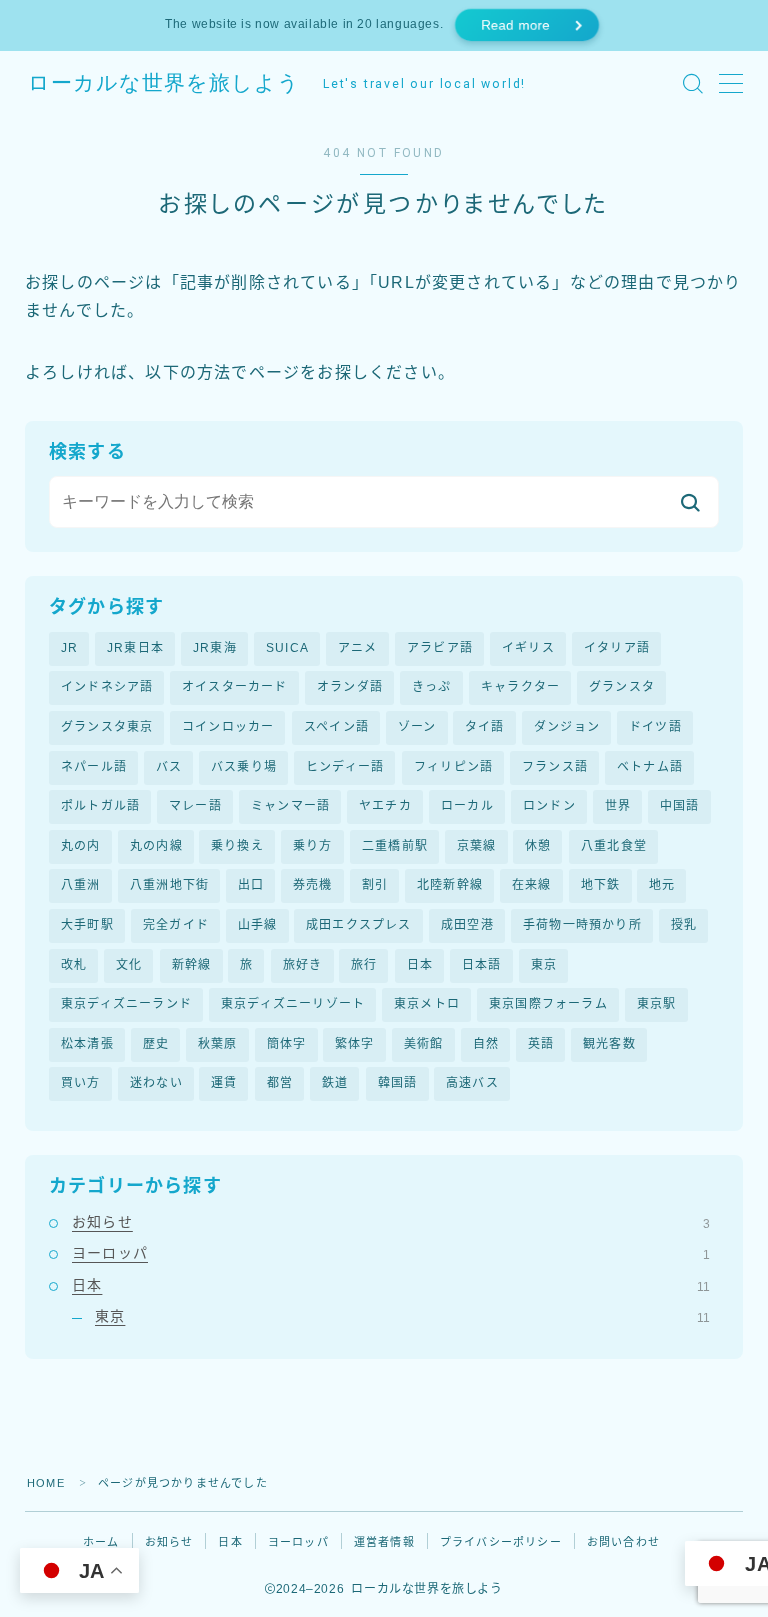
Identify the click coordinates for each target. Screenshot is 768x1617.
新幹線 (192, 965)
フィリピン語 (453, 767)
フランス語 (555, 767)
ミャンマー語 (290, 806)
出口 (251, 885)
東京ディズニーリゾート (293, 1004)
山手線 (258, 925)
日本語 (482, 965)
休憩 (538, 846)
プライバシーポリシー (501, 1542)
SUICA (287, 648)
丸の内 (81, 846)
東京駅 (657, 1004)
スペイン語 (336, 727)
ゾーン (417, 727)
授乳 (684, 925)
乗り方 (313, 846)
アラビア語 (440, 648)
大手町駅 (87, 925)
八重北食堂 (614, 846)
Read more (515, 25)
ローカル (467, 806)
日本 (420, 965)
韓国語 (398, 1083)
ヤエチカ (385, 806)
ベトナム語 (650, 767)
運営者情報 (384, 1542)
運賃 (224, 1083)
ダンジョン (567, 727)
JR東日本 (135, 648)
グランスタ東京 (107, 727)
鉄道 (335, 1083)
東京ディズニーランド (126, 1004)
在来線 (532, 885)
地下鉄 (601, 885)
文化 (129, 965)
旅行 (364, 965)
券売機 (313, 885)
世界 (618, 806)
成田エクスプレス (359, 925)
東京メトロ (427, 1004)
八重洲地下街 (169, 885)
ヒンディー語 (345, 767)
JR (69, 648)
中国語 (680, 806)
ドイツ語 (655, 727)
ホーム (101, 1542)
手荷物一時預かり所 (582, 925)
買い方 (81, 1083)
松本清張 (87, 1044)
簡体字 (287, 1044)
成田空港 (467, 925)
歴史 (156, 1044)
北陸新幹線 (450, 885)
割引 (375, 885)
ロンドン (549, 806)
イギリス (528, 648)
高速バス (472, 1083)
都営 (280, 1083)
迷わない (156, 1083)
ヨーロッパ (391, 1253)
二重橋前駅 (395, 846)
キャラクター (520, 687)
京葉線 (477, 846)
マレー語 (195, 806)
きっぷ (432, 687)
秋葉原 (218, 1044)
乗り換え (237, 846)
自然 (486, 1044)
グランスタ (622, 687)
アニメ (358, 648)
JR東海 (215, 648)
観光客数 (609, 1044)
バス (169, 767)
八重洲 (81, 885)
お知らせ (391, 1222)
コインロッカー (228, 727)
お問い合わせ (623, 1542)
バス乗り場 (244, 767)
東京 (544, 965)
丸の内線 (156, 846)
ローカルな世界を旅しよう (164, 83)
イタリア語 (617, 648)
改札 (74, 965)
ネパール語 (94, 767)
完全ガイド (176, 925)
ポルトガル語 (100, 806)
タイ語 (485, 727)
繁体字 (355, 1044)
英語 (541, 1044)
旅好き (303, 965)
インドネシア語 (107, 687)
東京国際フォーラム (548, 1004)
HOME (46, 1483)
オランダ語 (350, 687)
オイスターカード (235, 687)
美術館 (424, 1044)
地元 (662, 885)
